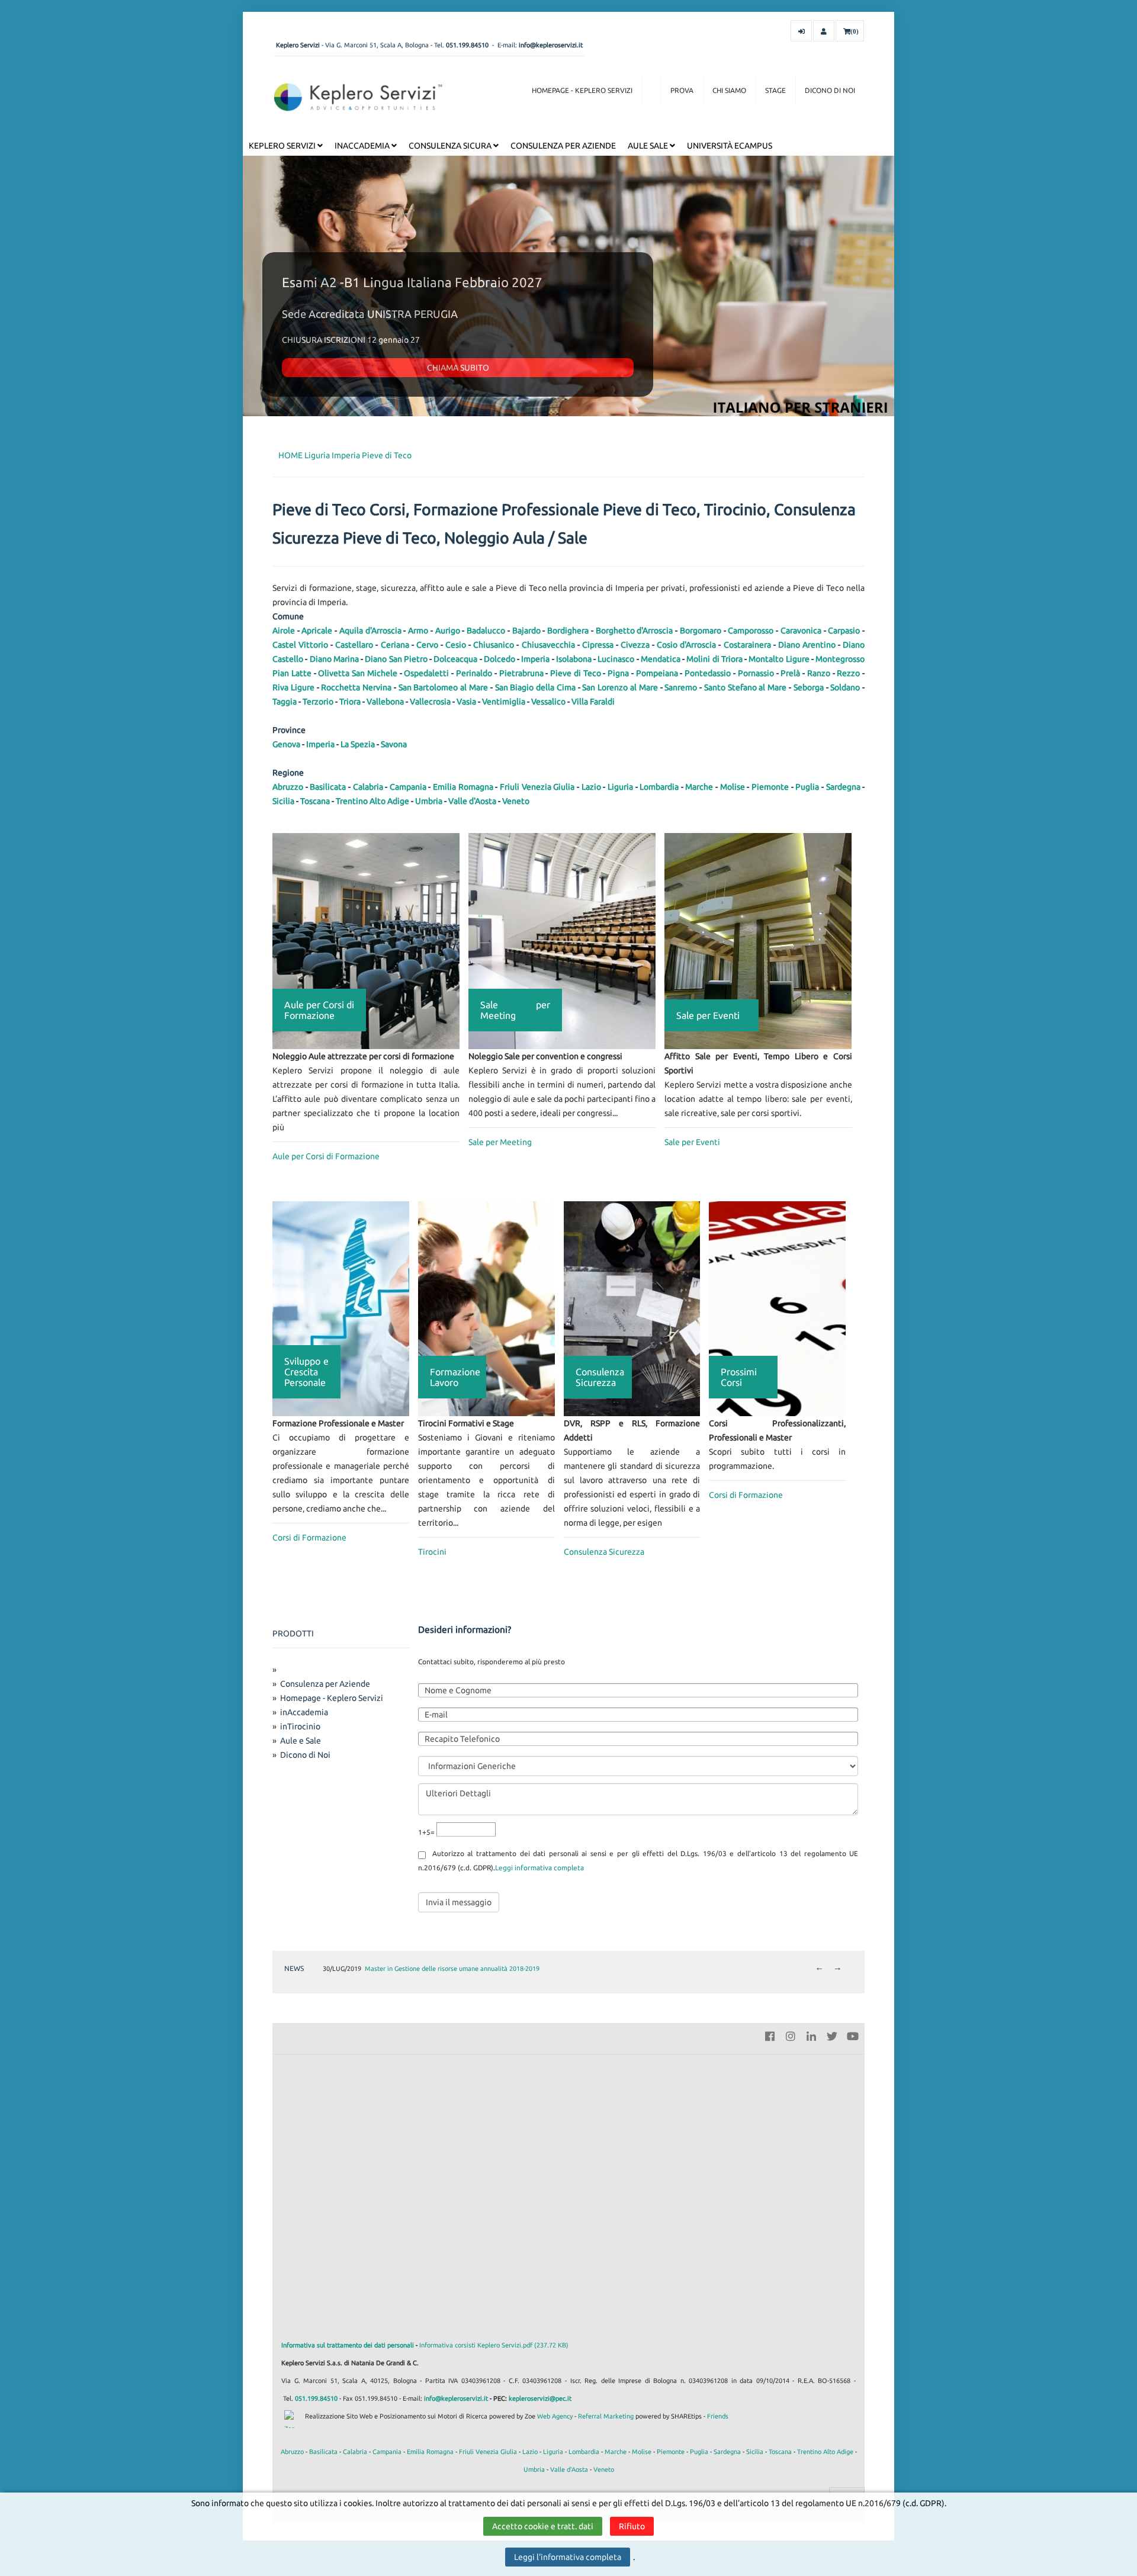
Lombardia (659, 787)
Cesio (456, 645)
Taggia (285, 702)
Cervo (427, 645)
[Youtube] (853, 2035)
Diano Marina (334, 659)
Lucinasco (616, 659)
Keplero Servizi (283, 146)
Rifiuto (632, 2526)
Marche (699, 787)
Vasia (466, 702)
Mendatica (661, 659)
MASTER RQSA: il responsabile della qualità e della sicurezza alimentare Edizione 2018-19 (494, 1969)
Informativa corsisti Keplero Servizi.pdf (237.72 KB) (494, 2345)
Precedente (819, 1969)
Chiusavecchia (548, 645)
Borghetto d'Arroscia (635, 631)
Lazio (591, 787)
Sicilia (283, 801)
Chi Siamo (729, 90)
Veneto (516, 801)
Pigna (618, 673)
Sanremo (681, 687)
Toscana (315, 801)
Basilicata (328, 787)
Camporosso (751, 631)
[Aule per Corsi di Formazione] (366, 940)
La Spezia (358, 744)
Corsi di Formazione (309, 1538)
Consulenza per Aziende (563, 146)
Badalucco (486, 631)
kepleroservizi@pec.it (540, 2398)
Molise (733, 787)
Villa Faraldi (593, 702)
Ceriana (395, 645)
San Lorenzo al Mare (620, 687)
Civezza (635, 645)
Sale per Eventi (692, 1142)
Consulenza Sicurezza (604, 1552)
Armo (418, 631)
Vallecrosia (430, 702)
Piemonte (770, 787)
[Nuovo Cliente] (824, 31)
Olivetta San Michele (358, 673)
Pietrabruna (521, 673)
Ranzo (819, 673)
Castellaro (354, 645)
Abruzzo (288, 787)
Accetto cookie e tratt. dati (543, 2526)
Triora (350, 702)
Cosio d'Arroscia (686, 645)
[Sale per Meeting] (562, 940)
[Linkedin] (811, 2035)
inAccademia (363, 146)
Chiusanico (494, 645)
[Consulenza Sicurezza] (632, 1308)
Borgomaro (701, 631)
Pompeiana (657, 673)
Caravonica (801, 631)
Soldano (845, 687)
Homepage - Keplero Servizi (582, 90)
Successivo (838, 1969)
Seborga (809, 687)
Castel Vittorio (300, 645)
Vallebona (385, 702)
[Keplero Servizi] (358, 97)
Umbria (429, 801)
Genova (286, 744)
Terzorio (318, 702)
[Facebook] (770, 2035)
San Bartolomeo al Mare (443, 687)
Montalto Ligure (779, 659)
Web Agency (555, 2416)
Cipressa (598, 645)
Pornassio (756, 673)
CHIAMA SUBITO (458, 368)
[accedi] (801, 31)
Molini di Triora (714, 659)
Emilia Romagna (463, 787)
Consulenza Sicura (451, 146)
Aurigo (448, 631)
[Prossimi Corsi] (777, 1308)
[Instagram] (791, 2035)
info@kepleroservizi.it (551, 45)
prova (682, 90)
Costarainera (747, 645)
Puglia (807, 787)
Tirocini (432, 1552)
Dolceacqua (455, 659)
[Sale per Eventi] (758, 940)
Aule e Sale (301, 1741)
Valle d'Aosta (472, 801)
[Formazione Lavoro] (486, 1308)
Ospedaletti (426, 673)
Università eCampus (730, 146)
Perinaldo (474, 673)
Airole (284, 631)
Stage (775, 90)
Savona (394, 744)
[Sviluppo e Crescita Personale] (341, 1308)
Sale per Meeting (500, 1142)
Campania (408, 787)
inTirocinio (300, 1726)
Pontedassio (708, 673)
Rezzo (848, 673)
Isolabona (574, 659)
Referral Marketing (606, 2416)
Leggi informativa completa (539, 1868)
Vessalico (548, 702)
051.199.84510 (467, 45)
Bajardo (526, 631)
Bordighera (568, 631)
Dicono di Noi (830, 90)
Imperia (346, 455)
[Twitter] (832, 2035)
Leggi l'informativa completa (568, 2557)
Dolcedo (500, 659)
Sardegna (843, 787)
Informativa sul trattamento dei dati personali (348, 2345)
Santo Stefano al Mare (745, 687)
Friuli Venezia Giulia (537, 787)
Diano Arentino (807, 645)
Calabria (368, 787)
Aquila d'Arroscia (370, 631)
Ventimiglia (504, 702)
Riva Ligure (293, 687)
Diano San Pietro (396, 659)
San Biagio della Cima (535, 687)
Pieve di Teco (387, 455)
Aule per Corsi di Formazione (326, 1156)
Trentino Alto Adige (372, 801)
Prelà (790, 673)
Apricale (317, 631)
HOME (290, 455)
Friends (718, 2416)
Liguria (317, 455)
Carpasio (844, 631)
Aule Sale (649, 146)
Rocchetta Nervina (356, 687)
